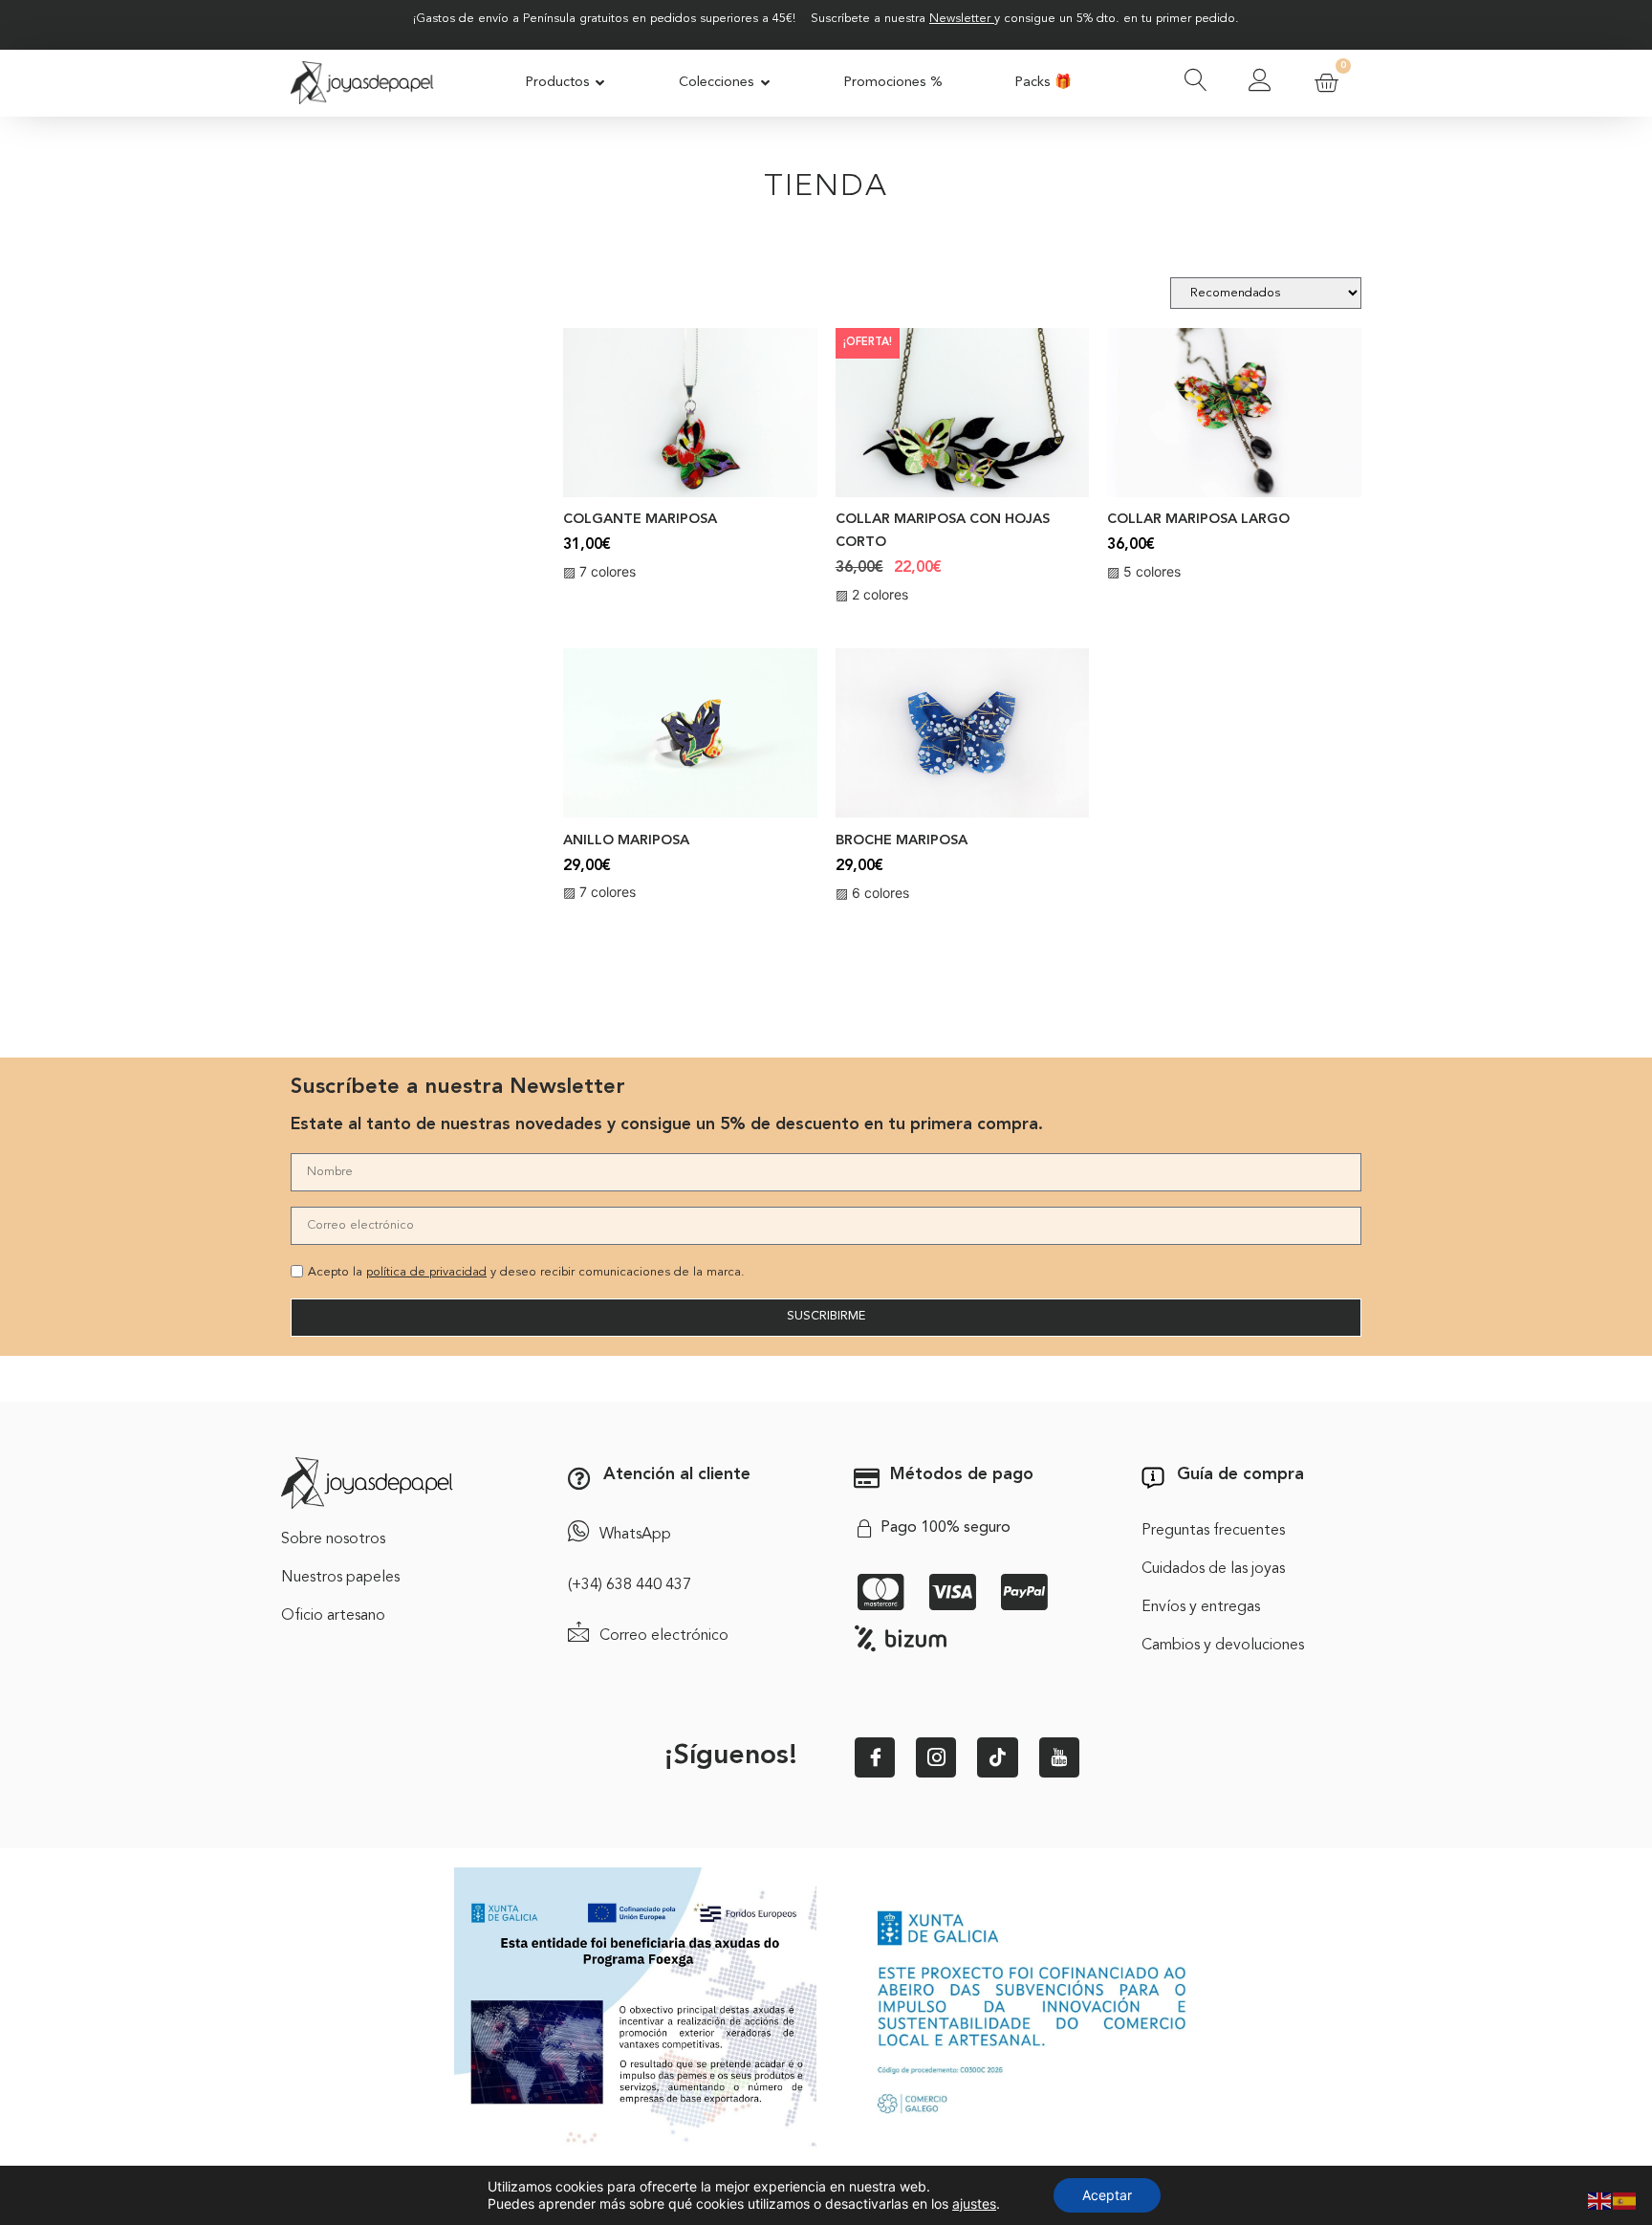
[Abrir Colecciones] (765, 83)
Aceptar (1107, 2195)
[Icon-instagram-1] (936, 1757)
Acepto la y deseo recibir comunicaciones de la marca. (526, 1272)
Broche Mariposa (902, 841)
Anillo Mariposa (626, 841)
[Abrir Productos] (601, 83)
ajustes (974, 2203)
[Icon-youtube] (1059, 1757)
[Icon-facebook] (875, 1757)
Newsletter (960, 19)
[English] (1600, 2199)
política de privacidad (426, 1272)
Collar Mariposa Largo (1198, 520)
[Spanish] (1625, 2199)
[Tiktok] (997, 1757)
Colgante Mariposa (640, 520)
